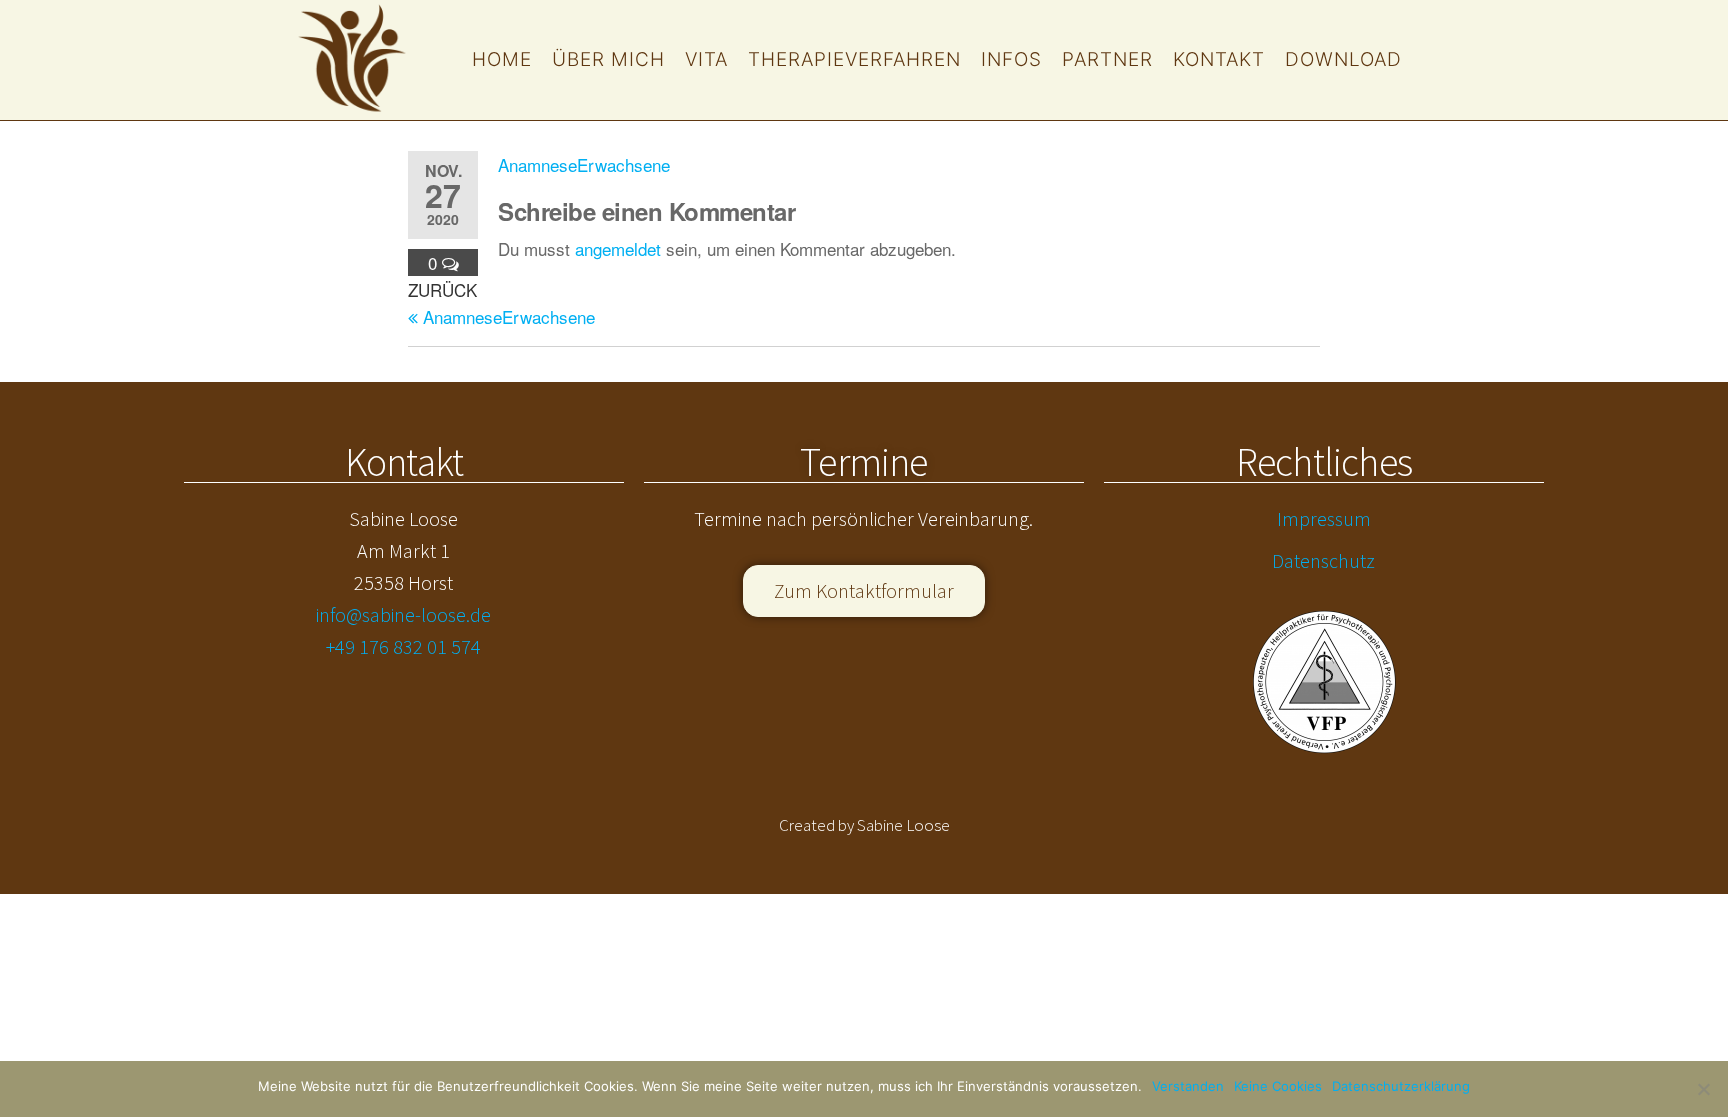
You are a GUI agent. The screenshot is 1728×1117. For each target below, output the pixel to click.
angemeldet (618, 248)
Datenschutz (1323, 560)
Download (1343, 59)
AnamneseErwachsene (584, 164)
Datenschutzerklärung (1401, 1086)
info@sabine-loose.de (403, 614)
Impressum (1324, 518)
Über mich (608, 59)
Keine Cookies (1278, 1086)
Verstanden (1188, 1086)
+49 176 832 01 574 (403, 646)
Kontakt (1219, 59)
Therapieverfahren (854, 59)
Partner (1107, 59)
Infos (1011, 59)
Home (502, 59)
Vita (706, 59)
